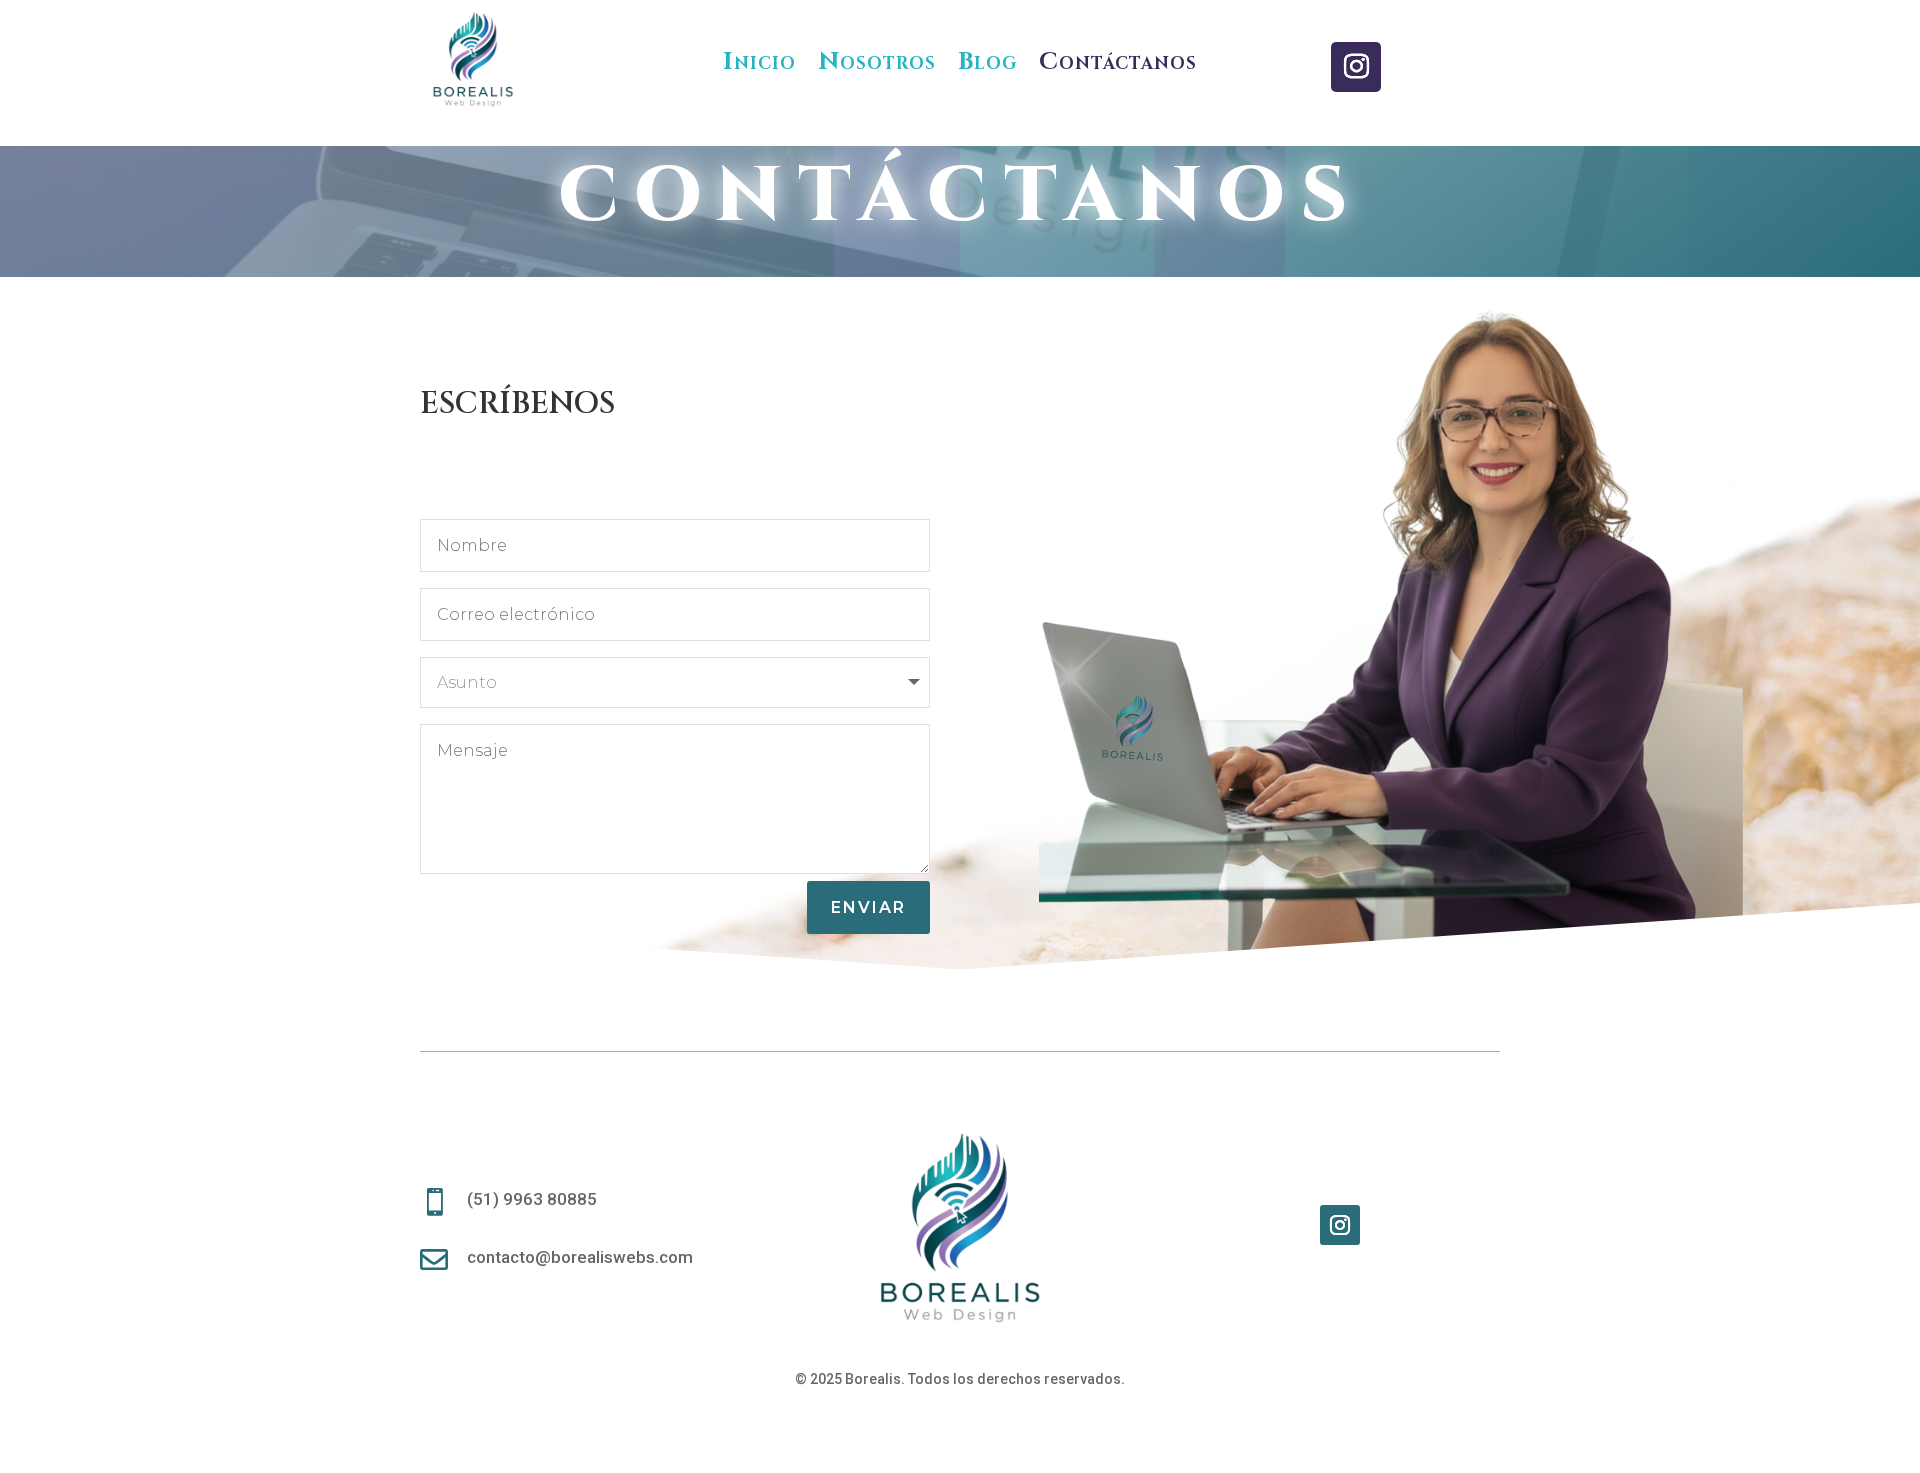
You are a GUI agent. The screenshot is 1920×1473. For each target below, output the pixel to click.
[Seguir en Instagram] (1356, 67)
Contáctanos (1118, 60)
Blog (987, 60)
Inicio (759, 60)
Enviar (868, 907)
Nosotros (877, 60)
